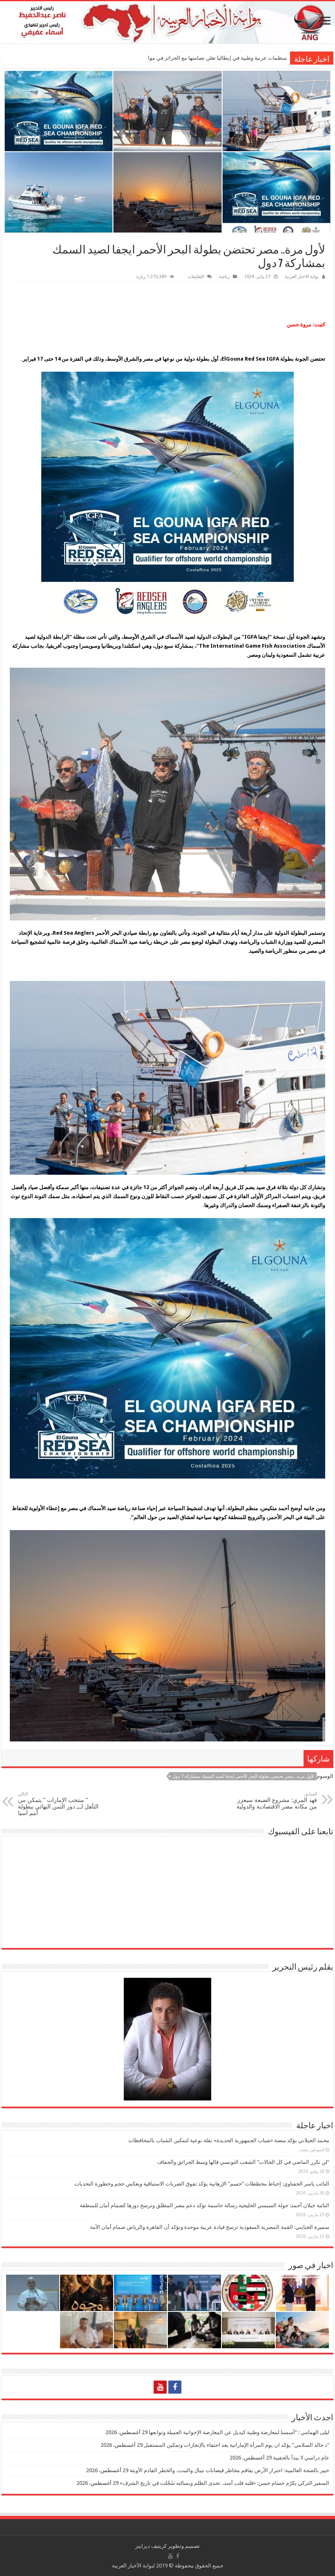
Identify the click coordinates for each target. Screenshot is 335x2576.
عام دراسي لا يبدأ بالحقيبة (301, 2458)
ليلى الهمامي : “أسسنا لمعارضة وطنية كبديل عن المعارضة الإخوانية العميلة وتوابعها (239, 2432)
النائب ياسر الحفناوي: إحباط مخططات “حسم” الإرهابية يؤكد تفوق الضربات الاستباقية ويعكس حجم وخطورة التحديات (202, 2184)
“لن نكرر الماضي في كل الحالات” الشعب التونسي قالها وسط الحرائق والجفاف (243, 2162)
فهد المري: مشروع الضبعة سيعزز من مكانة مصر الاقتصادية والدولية (277, 1801)
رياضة (224, 277)
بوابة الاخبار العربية (302, 277)
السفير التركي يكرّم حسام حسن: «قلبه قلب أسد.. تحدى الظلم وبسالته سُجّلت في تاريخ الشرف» (224, 2483)
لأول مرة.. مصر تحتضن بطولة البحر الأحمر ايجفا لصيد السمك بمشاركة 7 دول (243, 1776)
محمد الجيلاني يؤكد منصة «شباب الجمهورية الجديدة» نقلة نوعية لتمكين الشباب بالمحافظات (229, 2140)
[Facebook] (175, 2387)
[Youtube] (160, 2387)
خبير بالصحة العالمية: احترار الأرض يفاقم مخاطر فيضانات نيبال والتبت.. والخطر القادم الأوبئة (229, 2470)
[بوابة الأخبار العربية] (167, 22)
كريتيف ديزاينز (151, 2546)
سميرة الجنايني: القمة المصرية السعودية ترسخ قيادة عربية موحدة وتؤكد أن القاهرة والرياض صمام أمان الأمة (210, 2227)
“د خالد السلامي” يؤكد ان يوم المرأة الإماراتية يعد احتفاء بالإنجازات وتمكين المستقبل (237, 2445)
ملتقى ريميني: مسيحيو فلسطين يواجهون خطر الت (231, 58)
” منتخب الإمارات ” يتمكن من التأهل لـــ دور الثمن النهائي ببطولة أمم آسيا (58, 1804)
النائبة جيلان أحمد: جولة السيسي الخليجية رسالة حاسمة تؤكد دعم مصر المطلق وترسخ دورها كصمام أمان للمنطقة (204, 2205)
